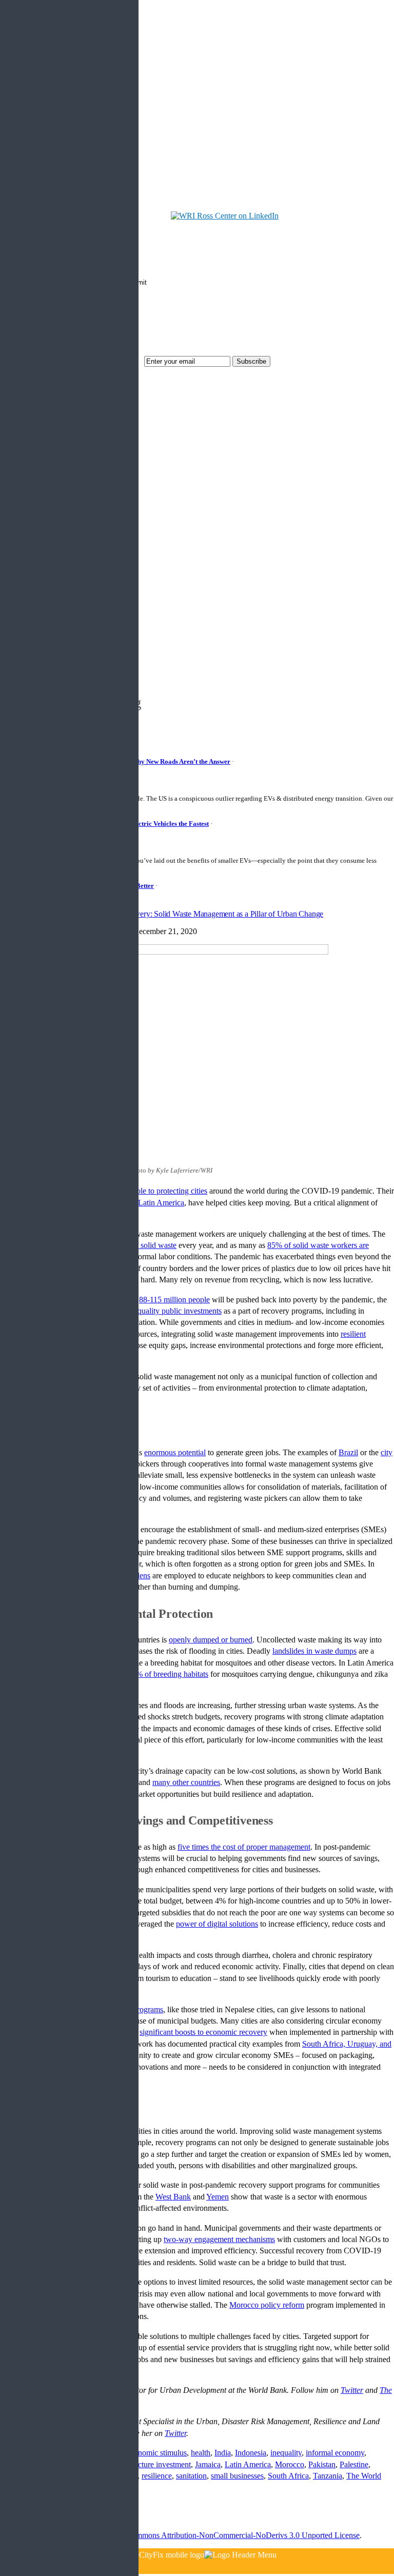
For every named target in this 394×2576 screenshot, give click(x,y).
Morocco (290, 2464)
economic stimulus (157, 2453)
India (223, 2453)
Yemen (218, 2197)
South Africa (288, 2476)
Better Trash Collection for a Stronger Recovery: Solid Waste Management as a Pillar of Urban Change (162, 914)
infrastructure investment (151, 2464)
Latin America (161, 1203)
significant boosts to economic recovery (203, 2032)
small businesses (237, 2476)
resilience (157, 2476)
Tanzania (328, 2476)
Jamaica (208, 2464)
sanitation (191, 2476)
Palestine (354, 2464)
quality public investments (180, 1311)
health (201, 2453)
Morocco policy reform (267, 2305)
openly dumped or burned (211, 1640)
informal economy (335, 2453)
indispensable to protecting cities (155, 1191)
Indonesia (251, 2453)
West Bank (173, 2197)
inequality (286, 2453)
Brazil (348, 1452)
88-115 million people (174, 1300)
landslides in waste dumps (314, 1651)
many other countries (186, 1782)
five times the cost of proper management (244, 1847)
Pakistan (322, 2464)
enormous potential (175, 1452)
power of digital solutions (217, 1924)
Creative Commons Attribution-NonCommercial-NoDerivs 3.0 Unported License (228, 2535)
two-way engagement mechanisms (219, 2239)
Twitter (175, 2433)
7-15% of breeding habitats (165, 1674)
